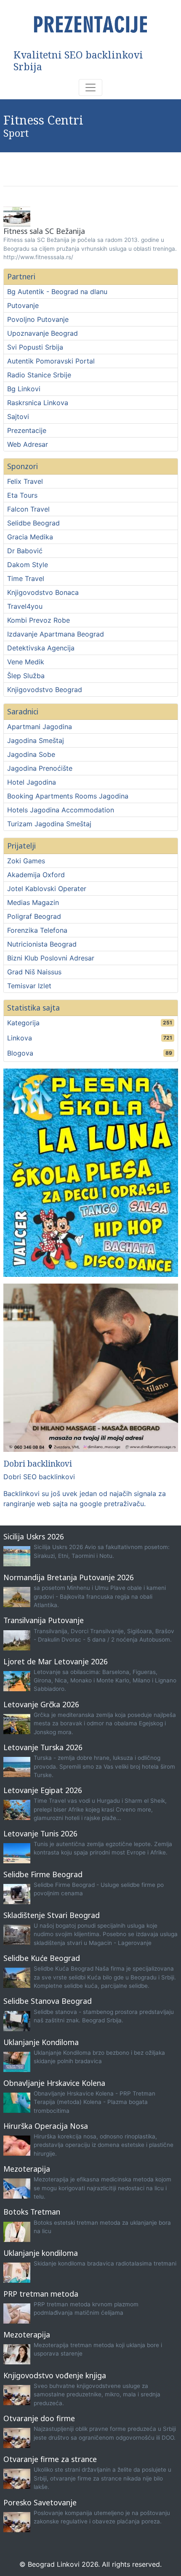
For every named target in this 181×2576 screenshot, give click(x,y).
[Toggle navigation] (90, 88)
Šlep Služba (26, 676)
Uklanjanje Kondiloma (41, 2042)
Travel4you (25, 606)
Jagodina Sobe (31, 754)
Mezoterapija (27, 2169)
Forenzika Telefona (37, 930)
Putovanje (23, 305)
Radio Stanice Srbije (39, 375)
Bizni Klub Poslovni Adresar (51, 958)
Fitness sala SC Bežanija (44, 231)
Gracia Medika (30, 537)
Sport (16, 133)
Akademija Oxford (36, 875)
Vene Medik (26, 662)
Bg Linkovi (24, 389)
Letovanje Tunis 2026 (40, 1833)
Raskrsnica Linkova (38, 403)
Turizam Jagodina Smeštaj (49, 824)
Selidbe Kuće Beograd (42, 1958)
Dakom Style (28, 565)
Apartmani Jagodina (40, 727)
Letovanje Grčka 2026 (41, 1704)
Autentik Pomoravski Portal (51, 361)
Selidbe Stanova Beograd (48, 2001)
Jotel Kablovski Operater (47, 889)
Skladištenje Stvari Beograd (52, 1915)
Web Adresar (28, 444)
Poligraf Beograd (34, 916)
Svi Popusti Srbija (35, 347)
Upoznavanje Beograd (43, 333)
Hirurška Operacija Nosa (46, 2126)
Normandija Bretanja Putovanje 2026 (69, 1577)
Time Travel (26, 578)
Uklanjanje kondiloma (41, 2253)
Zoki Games (26, 861)
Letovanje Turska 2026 (43, 1747)
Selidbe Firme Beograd (43, 1874)
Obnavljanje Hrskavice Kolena (54, 2083)
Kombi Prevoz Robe (39, 620)
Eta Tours (22, 495)
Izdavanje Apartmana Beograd (56, 634)
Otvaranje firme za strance (50, 2459)
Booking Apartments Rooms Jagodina (68, 796)
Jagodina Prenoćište (40, 768)
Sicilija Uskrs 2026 (34, 1536)
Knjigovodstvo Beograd (45, 690)
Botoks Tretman (32, 2212)
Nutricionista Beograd (42, 944)
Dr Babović (25, 551)
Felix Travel (25, 481)
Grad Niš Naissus (34, 972)
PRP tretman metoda (41, 2294)
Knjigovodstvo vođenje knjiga (55, 2375)
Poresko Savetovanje (40, 2502)
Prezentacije (27, 430)
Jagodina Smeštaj (36, 740)
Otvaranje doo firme (39, 2418)
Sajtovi (18, 417)
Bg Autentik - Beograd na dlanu (57, 292)
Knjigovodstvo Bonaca (43, 592)
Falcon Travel (28, 509)
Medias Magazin (33, 902)
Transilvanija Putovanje (44, 1620)
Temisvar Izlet (29, 986)
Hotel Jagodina (32, 782)
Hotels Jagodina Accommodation (61, 810)
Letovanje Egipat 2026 (43, 1790)
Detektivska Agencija (41, 648)
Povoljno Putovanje (38, 319)
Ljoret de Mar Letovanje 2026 (56, 1661)
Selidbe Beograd (33, 523)
